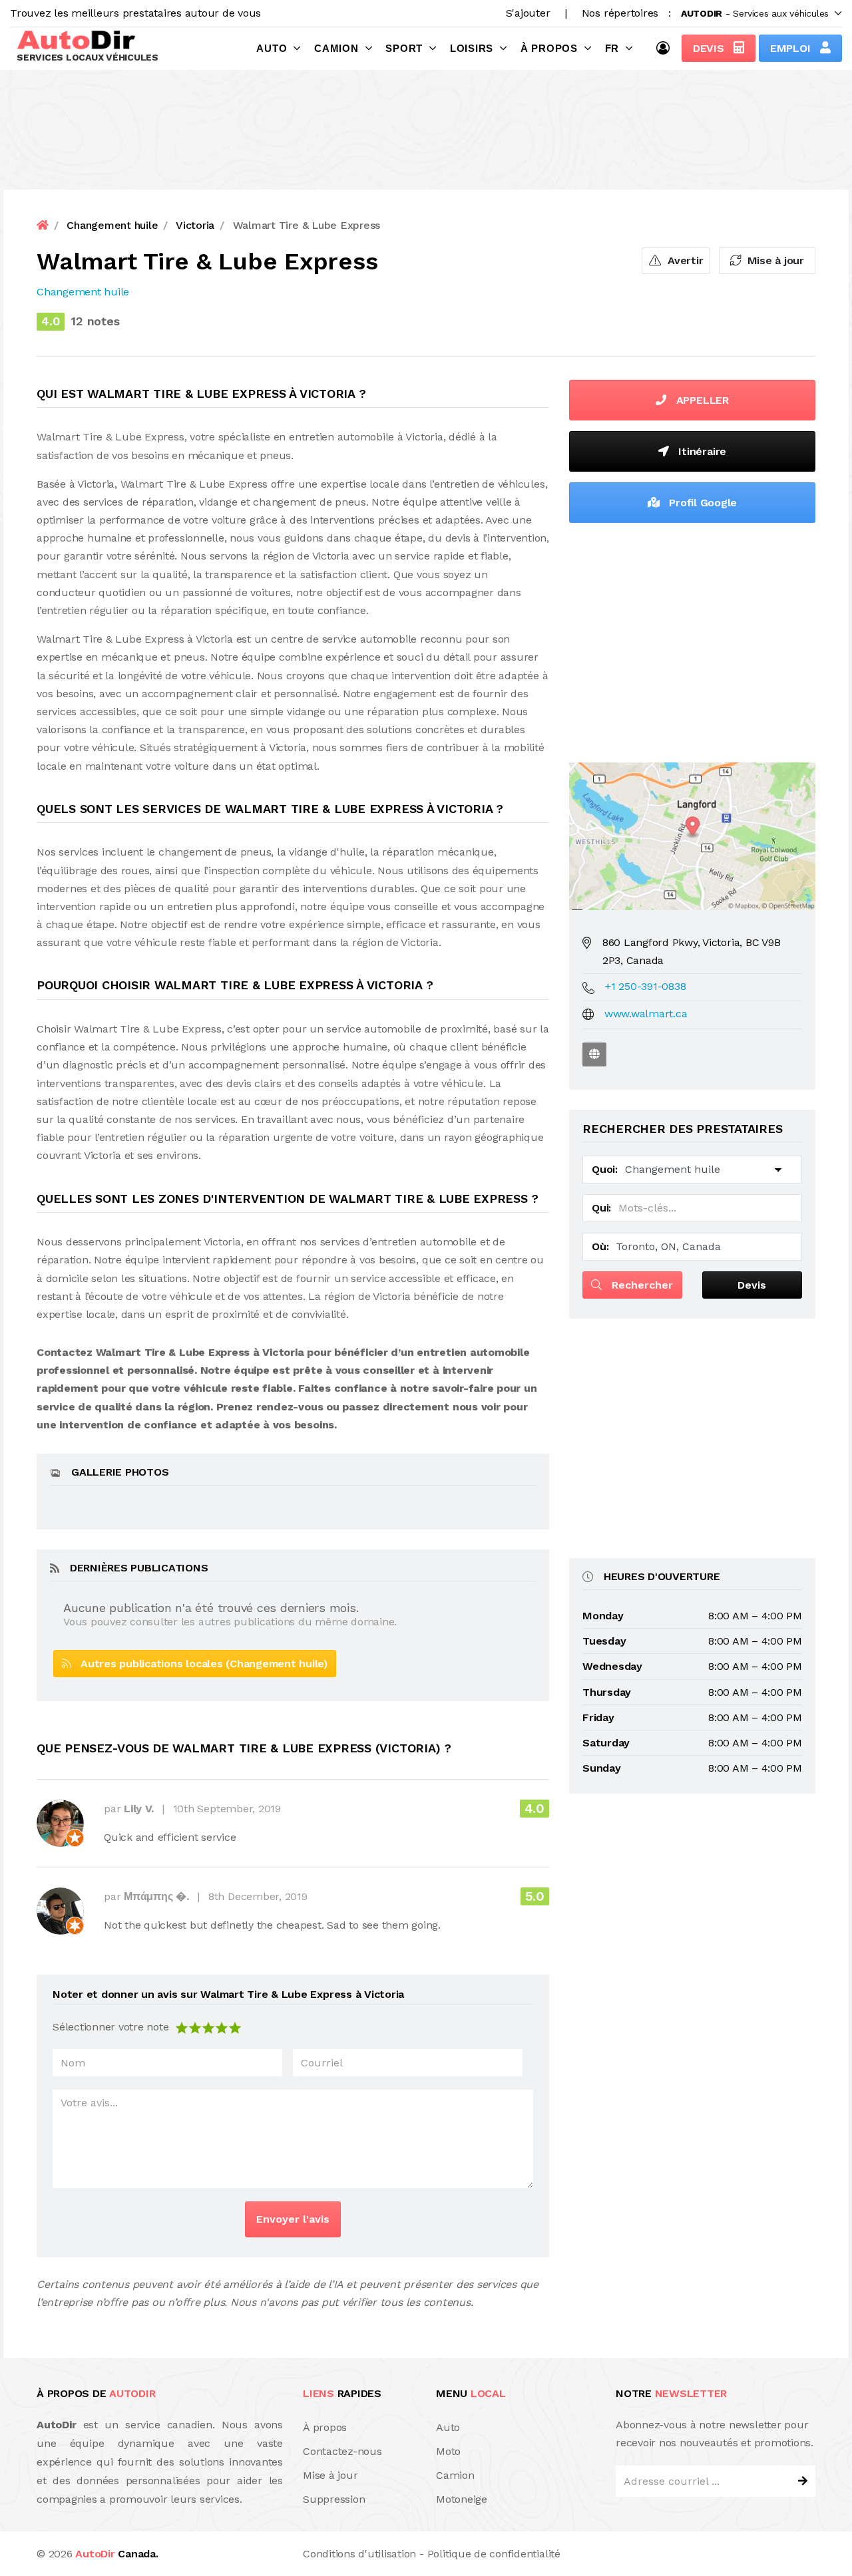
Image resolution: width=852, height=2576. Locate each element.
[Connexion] (666, 48)
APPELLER (701, 400)
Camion (336, 48)
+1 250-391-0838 (645, 986)
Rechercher (641, 1285)
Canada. (116, 2554)
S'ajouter (528, 13)
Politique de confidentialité (494, 2554)
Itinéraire (701, 451)
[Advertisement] (692, 639)
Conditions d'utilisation (359, 2554)
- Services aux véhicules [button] (755, 13)
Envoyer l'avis (293, 2219)
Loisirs (472, 48)
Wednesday (612, 1666)
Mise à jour (774, 260)
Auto (272, 48)
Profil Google (702, 503)
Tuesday (604, 1641)
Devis (710, 48)
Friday (598, 1717)
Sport (404, 48)
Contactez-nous (342, 2451)
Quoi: (605, 1169)
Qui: (601, 1208)
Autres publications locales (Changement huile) (199, 1664)
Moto (448, 2451)
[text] (235, 2027)
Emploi (792, 48)
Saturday (606, 1743)
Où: (600, 1246)
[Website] (594, 1054)
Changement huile (83, 292)
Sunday (602, 1768)
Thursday (607, 1692)
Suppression (334, 2499)
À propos (549, 48)
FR (612, 48)
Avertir (684, 260)
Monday (603, 1616)
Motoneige (462, 2499)
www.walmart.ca (646, 1014)
